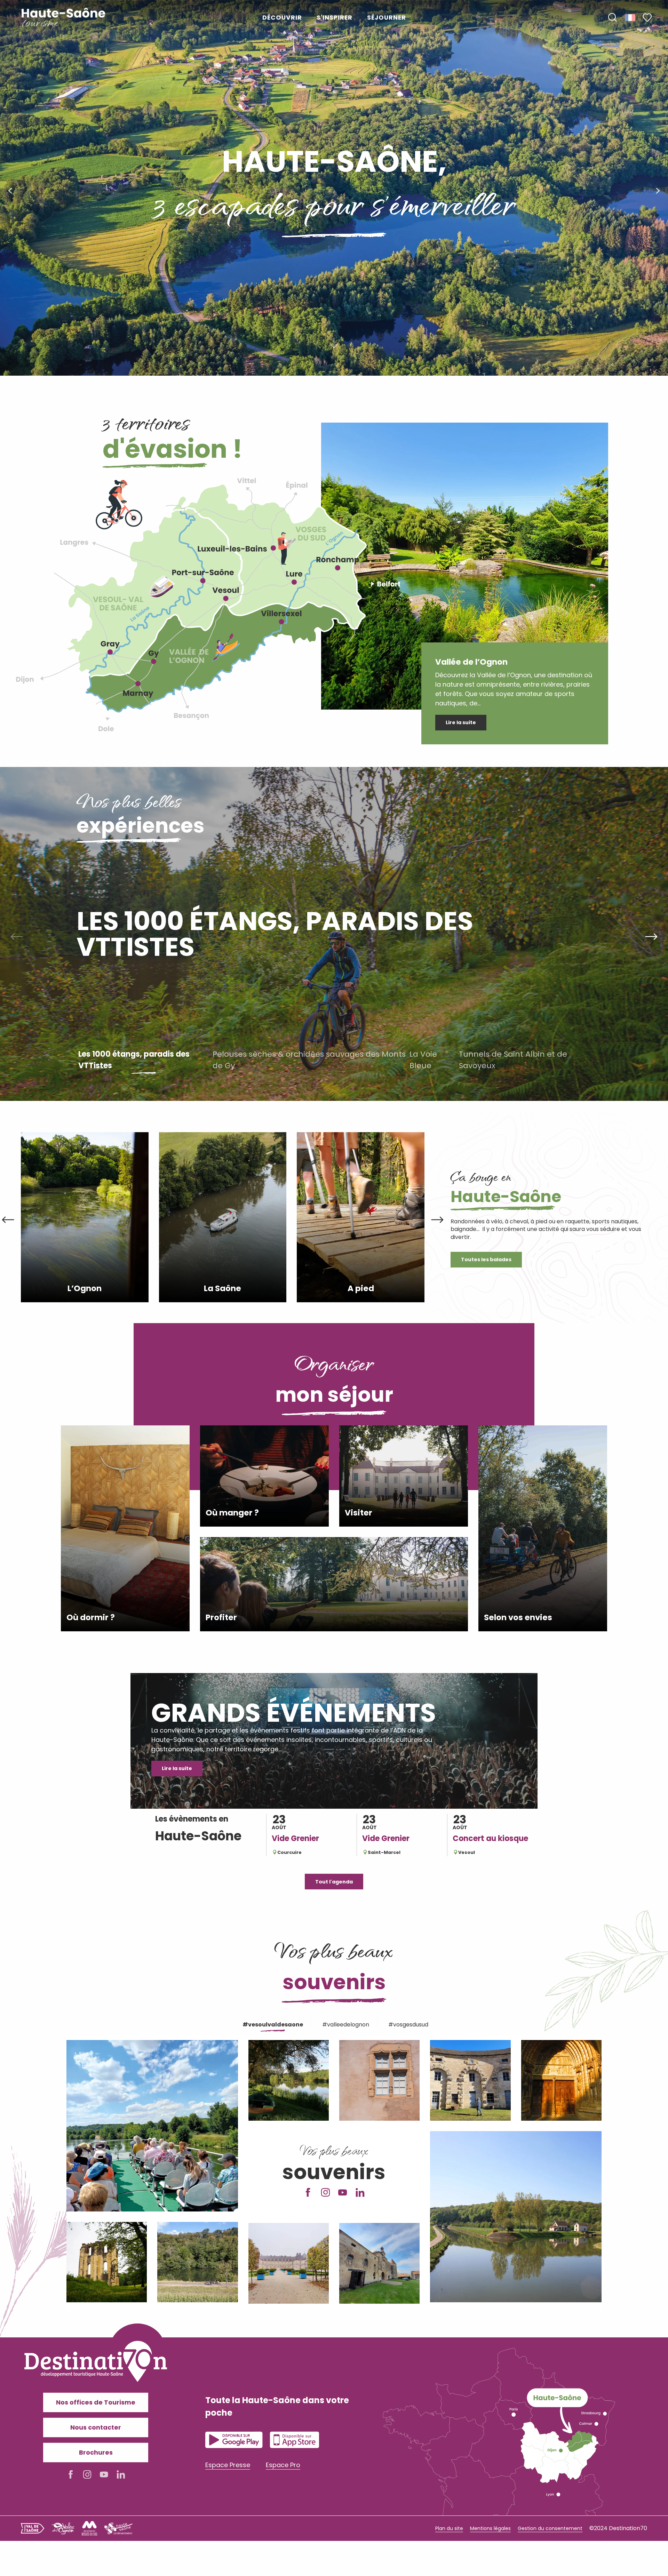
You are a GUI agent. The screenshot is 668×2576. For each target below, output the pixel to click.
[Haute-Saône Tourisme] (64, 18)
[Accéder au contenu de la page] (334, 346)
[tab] (272, 2023)
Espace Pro (283, 2465)
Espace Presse (228, 2465)
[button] (612, 18)
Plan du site (449, 2528)
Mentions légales (490, 2528)
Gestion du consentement (550, 2528)
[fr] (631, 17)
